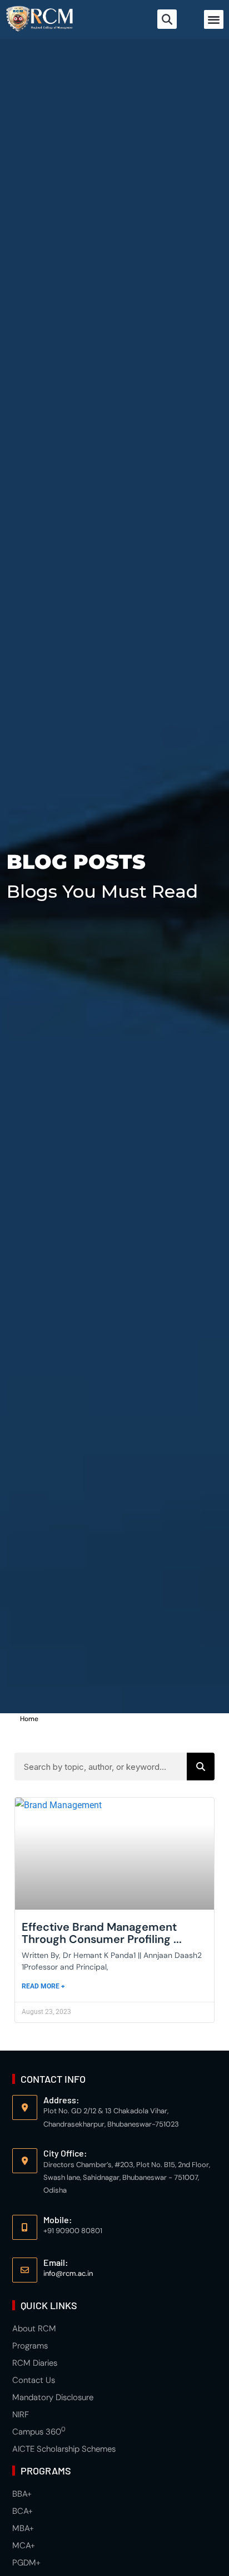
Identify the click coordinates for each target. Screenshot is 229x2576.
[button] (214, 20)
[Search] (201, 1767)
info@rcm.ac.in (68, 2273)
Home (29, 1719)
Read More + (43, 1986)
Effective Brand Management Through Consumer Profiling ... (102, 1933)
